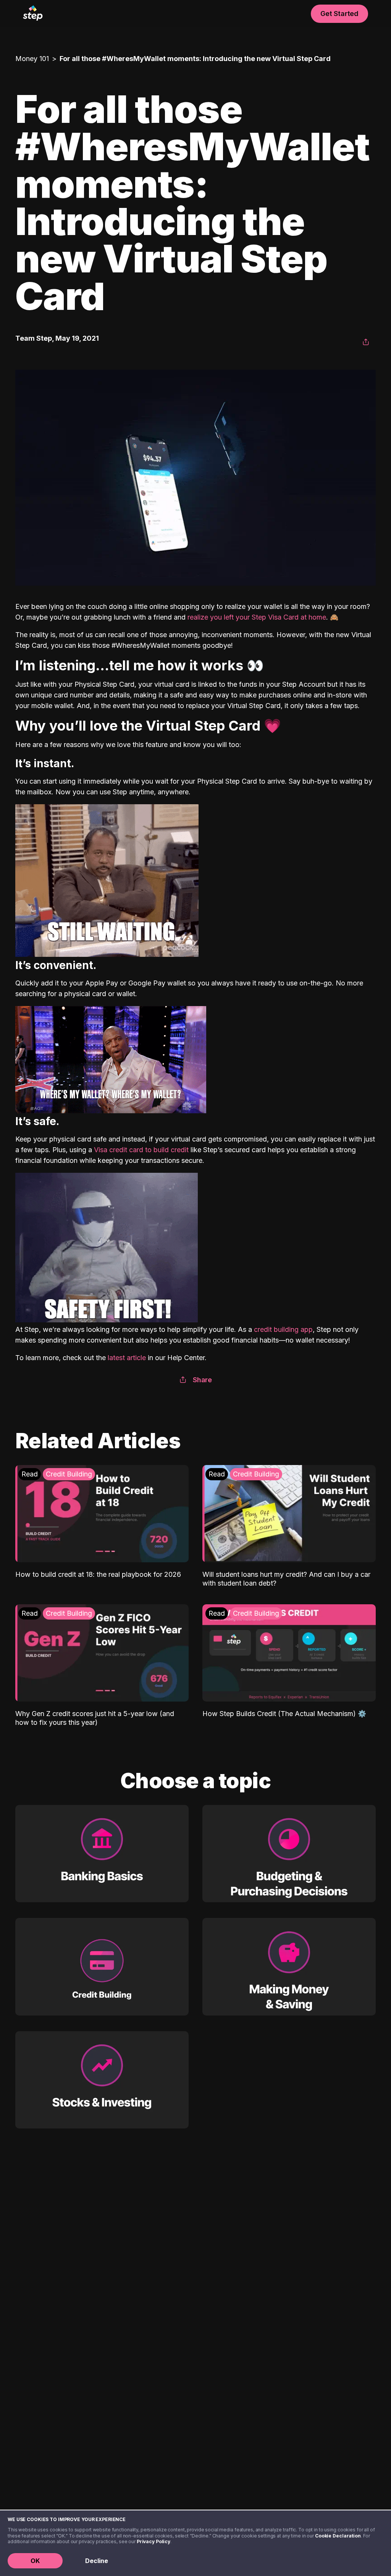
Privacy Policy (153, 2541)
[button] (366, 342)
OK (35, 2561)
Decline (97, 2561)
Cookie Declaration (338, 2536)
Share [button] (202, 1380)
